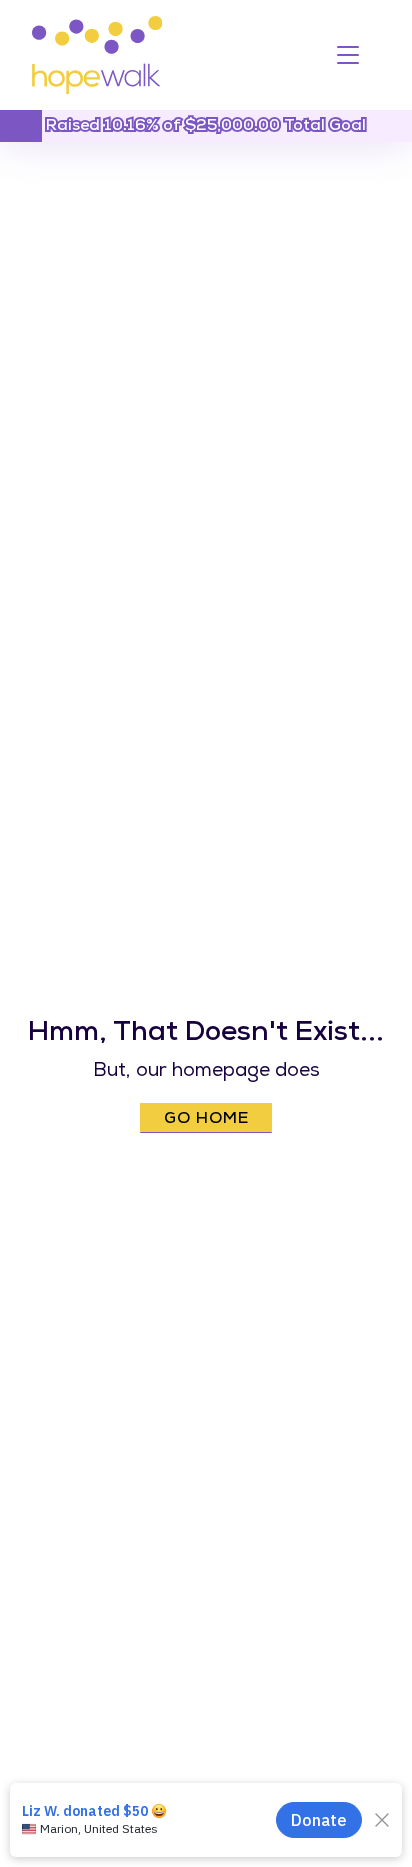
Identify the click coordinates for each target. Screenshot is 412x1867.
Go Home (206, 1120)
